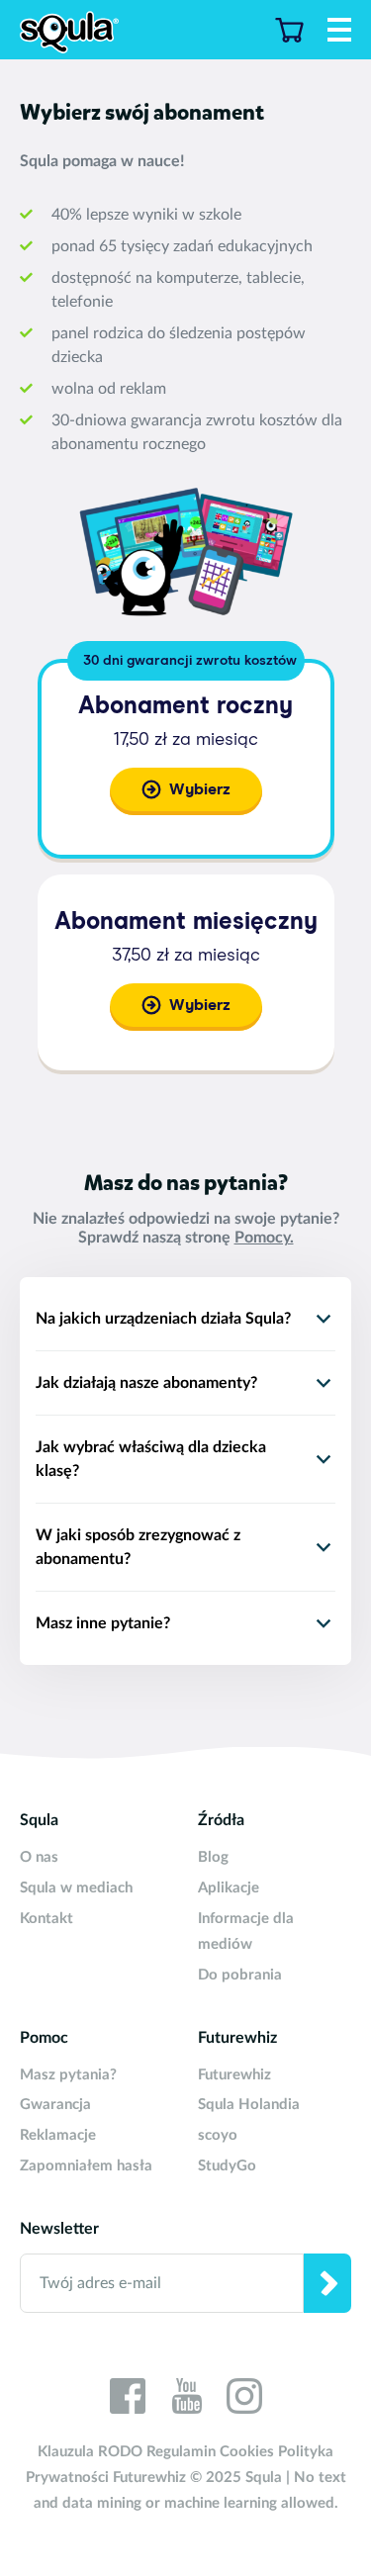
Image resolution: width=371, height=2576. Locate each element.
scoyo (218, 2135)
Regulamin (181, 2452)
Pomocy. (264, 1238)
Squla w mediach (76, 1888)
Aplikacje (229, 1888)
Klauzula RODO (90, 2452)
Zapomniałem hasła (86, 2166)
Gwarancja (55, 2105)
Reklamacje (58, 2135)
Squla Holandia (249, 2105)
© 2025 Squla (236, 2478)
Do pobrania (240, 1975)
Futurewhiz (234, 2075)
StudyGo (227, 2166)
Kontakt (46, 1919)
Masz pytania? (68, 2075)
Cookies (247, 2452)
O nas (39, 1857)
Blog (213, 1857)
